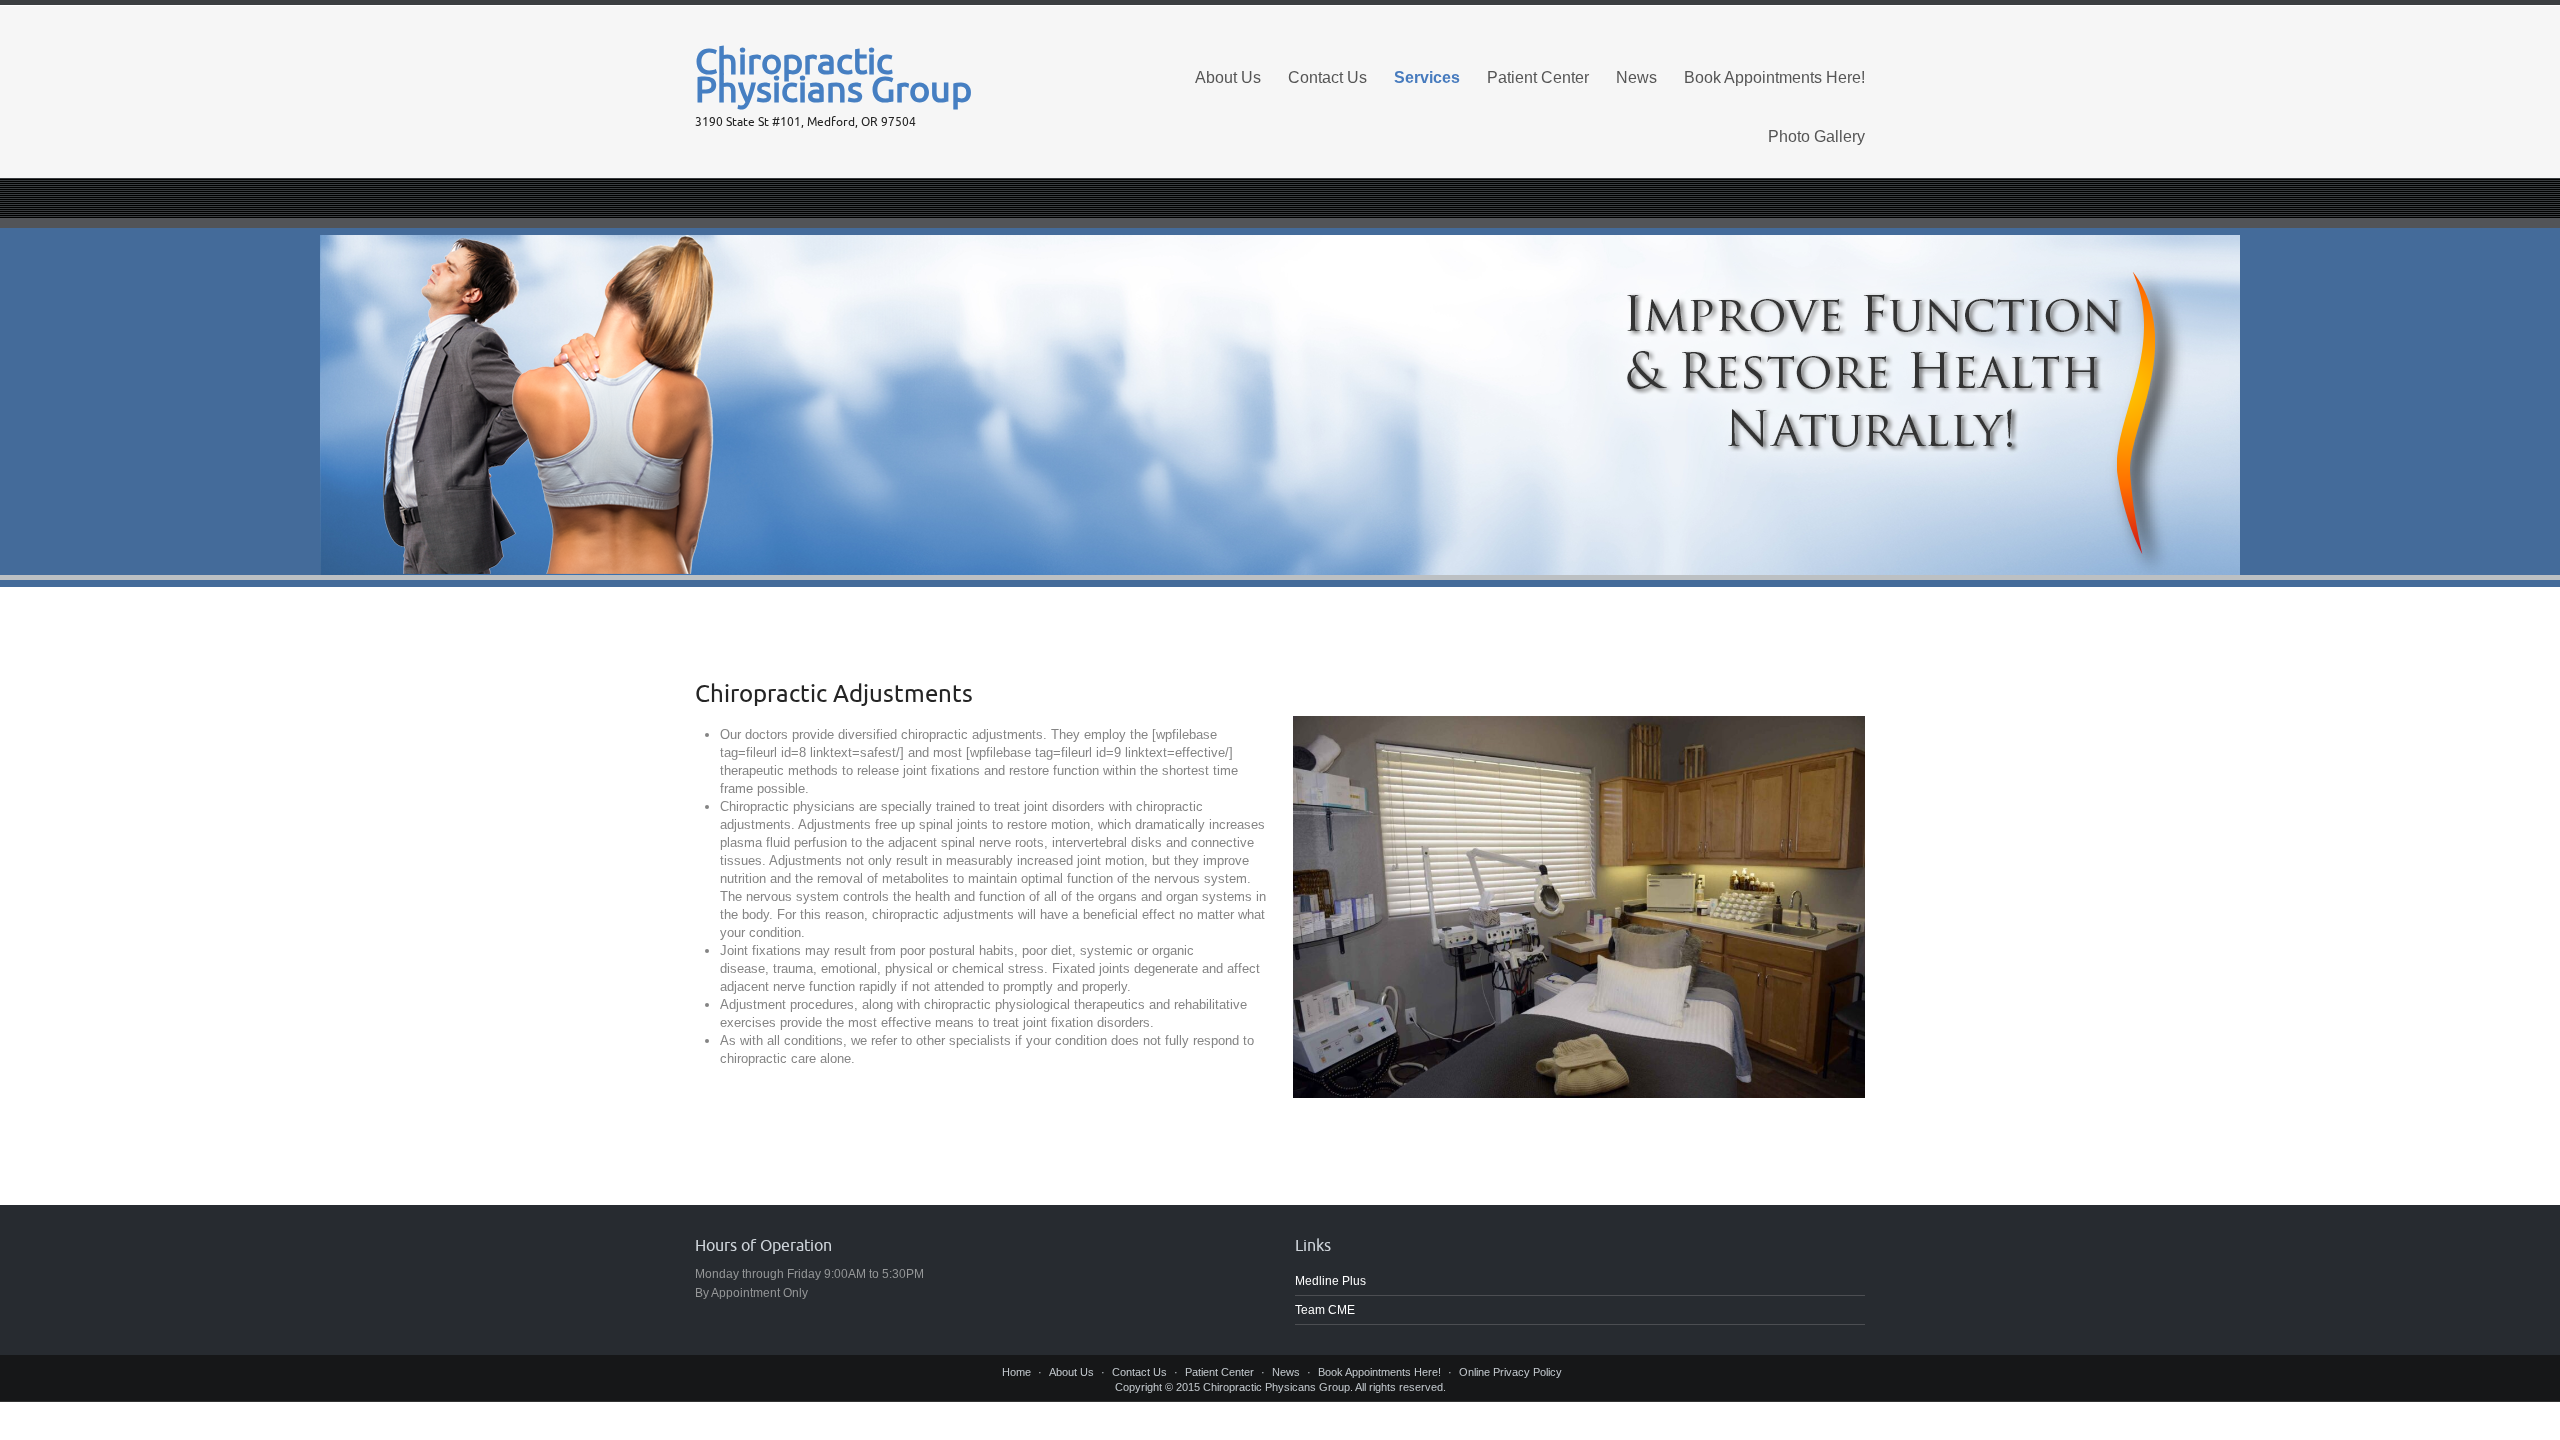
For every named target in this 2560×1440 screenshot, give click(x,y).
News (1636, 77)
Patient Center (1538, 77)
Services (1427, 77)
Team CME (1325, 1310)
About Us (1228, 77)
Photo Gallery (1816, 136)
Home (1016, 1372)
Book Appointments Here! (1774, 77)
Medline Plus (1330, 1281)
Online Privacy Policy (1510, 1372)
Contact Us (1327, 77)
